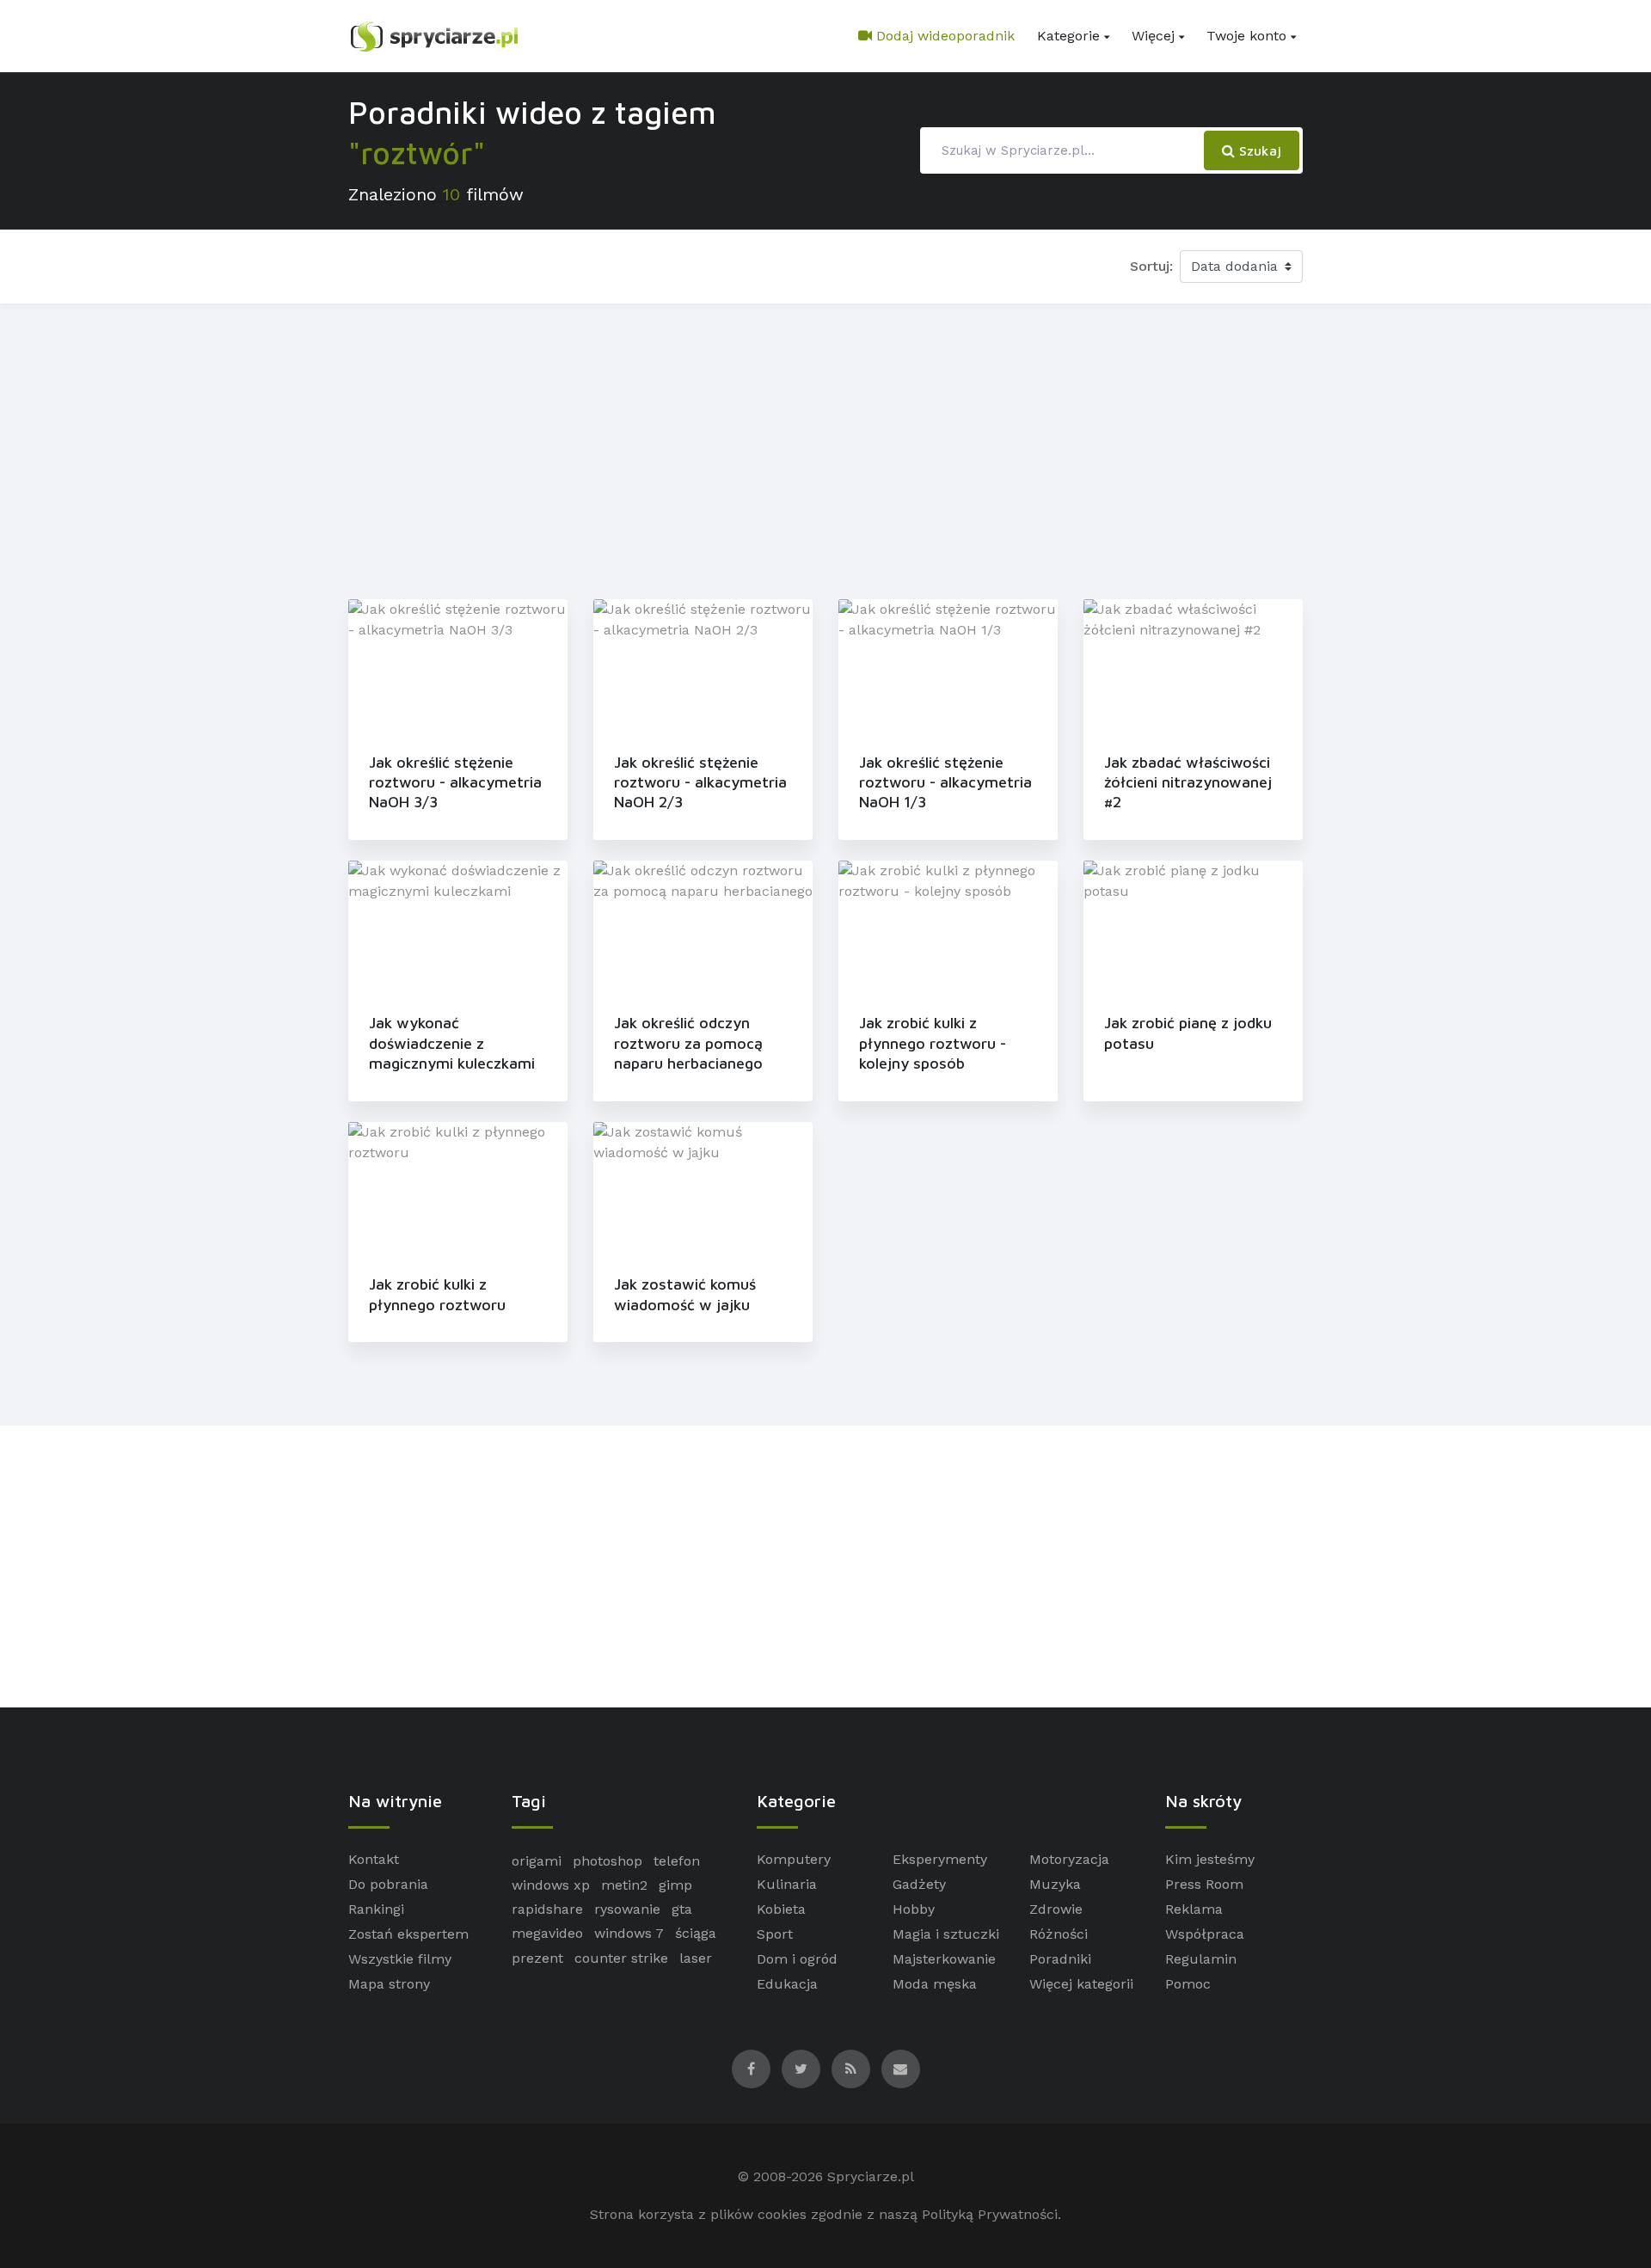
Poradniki (1060, 1959)
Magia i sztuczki (946, 1934)
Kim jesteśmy (1210, 1859)
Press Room (1204, 1884)
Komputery (794, 1859)
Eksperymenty (940, 1859)
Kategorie (1068, 36)
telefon (677, 1861)
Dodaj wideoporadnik (943, 36)
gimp (675, 1885)
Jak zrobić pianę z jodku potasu (1188, 1033)
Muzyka (1055, 1884)
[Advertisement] (825, 448)
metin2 (624, 1885)
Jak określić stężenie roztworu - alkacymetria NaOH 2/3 (700, 782)
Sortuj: (1151, 266)
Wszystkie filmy (400, 1959)
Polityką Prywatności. (991, 2214)
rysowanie (627, 1909)
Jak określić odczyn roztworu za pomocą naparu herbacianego (688, 1043)
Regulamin (1201, 1959)
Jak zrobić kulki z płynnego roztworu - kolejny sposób (933, 1043)
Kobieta (781, 1909)
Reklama (1194, 1909)
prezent (537, 1958)
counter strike (621, 1958)
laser (696, 1958)
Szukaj (1258, 150)
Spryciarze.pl (871, 2176)
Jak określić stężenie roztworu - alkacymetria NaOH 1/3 (945, 782)
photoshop (608, 1861)
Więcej (1153, 36)
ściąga (696, 1933)
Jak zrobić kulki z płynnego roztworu (437, 1294)
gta (682, 1909)
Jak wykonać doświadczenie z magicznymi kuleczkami (452, 1043)
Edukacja (787, 1984)
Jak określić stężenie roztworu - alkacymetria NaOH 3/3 (455, 782)
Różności (1059, 1934)
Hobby (914, 1909)
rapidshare (547, 1909)
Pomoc (1188, 1984)
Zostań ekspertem (408, 1934)
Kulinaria (787, 1884)
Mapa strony (389, 1984)
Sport (775, 1934)
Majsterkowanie (944, 1959)
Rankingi (376, 1909)
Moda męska (935, 1984)
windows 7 (629, 1933)
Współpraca (1205, 1934)
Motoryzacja (1069, 1859)
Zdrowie (1056, 1909)
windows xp (551, 1885)
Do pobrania (388, 1884)
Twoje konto (1246, 36)
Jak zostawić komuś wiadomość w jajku (685, 1294)
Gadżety (919, 1884)
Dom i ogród (797, 1959)
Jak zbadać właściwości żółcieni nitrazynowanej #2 (1188, 782)
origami (537, 1861)
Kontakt (374, 1859)
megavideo (547, 1933)
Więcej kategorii (1081, 1984)
